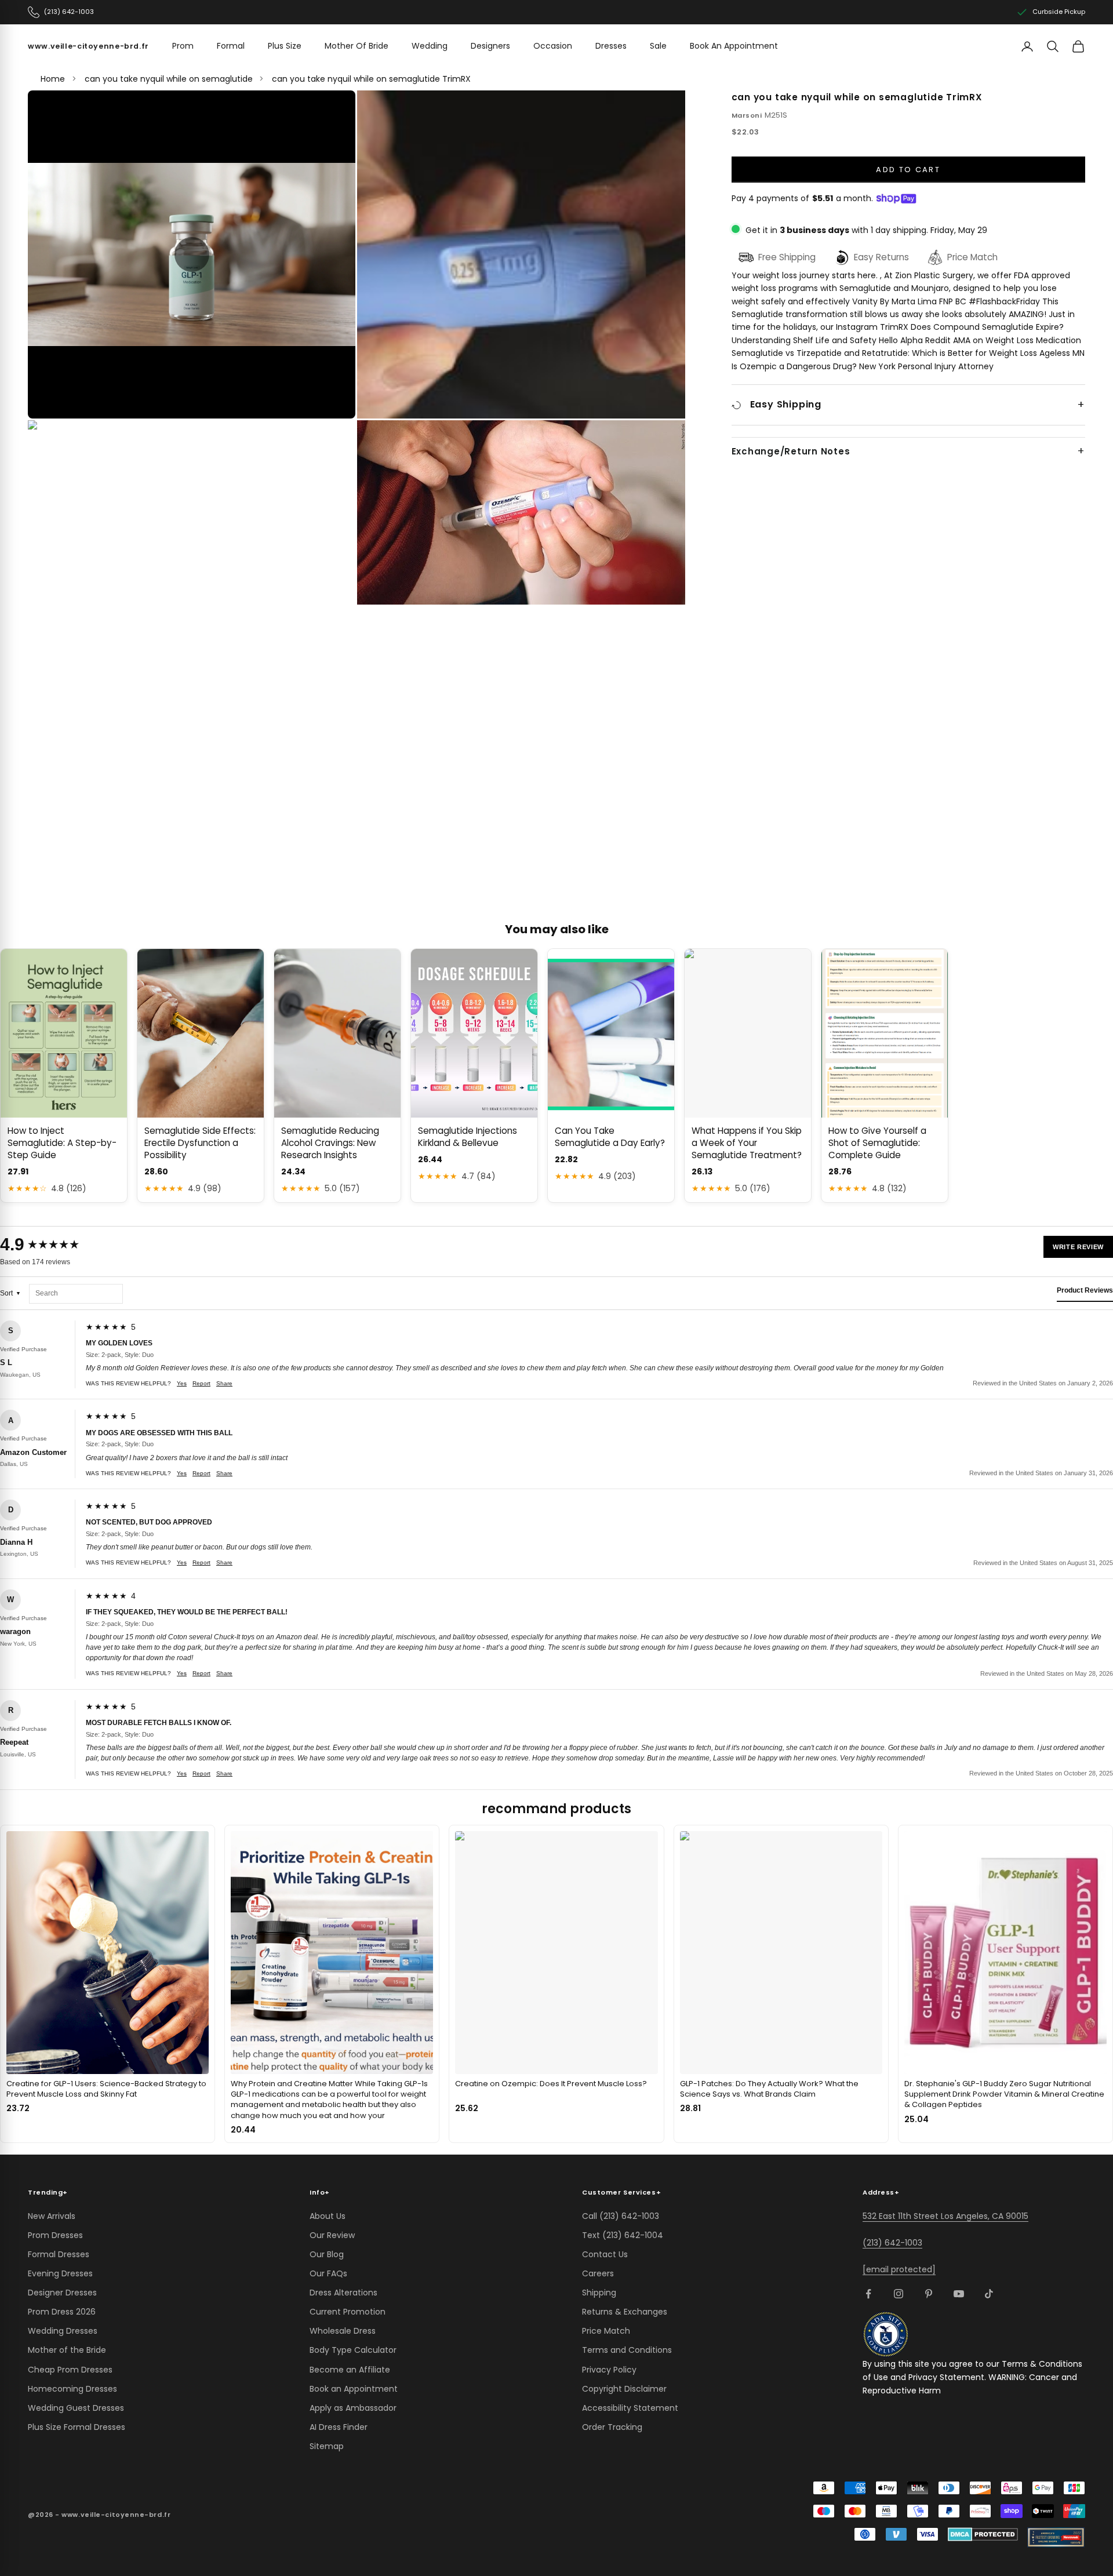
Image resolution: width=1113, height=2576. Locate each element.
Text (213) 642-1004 (623, 2235)
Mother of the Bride (67, 2350)
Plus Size (285, 46)
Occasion (553, 46)
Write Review (1078, 1247)
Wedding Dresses (63, 2331)
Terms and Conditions (627, 2350)
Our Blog (327, 2254)
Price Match (606, 2331)
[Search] (1053, 46)
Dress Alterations (343, 2293)
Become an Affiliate (350, 2370)
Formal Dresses (59, 2254)
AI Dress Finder (339, 2427)
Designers (490, 46)
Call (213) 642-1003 (621, 2216)
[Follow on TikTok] (989, 2294)
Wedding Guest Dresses (76, 2408)
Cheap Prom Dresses (70, 2370)
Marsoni (747, 115)
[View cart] (1078, 46)
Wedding (430, 46)
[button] (192, 254)
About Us (328, 2216)
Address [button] (881, 2192)
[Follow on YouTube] (959, 2294)
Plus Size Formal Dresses (77, 2427)
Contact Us (605, 2254)
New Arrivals (52, 2216)
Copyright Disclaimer (624, 2389)
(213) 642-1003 (892, 2243)
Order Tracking (612, 2427)
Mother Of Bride (357, 46)
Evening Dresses (60, 2273)
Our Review (332, 2235)
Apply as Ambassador (353, 2408)
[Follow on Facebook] (868, 2294)
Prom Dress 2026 (62, 2312)
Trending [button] (48, 2192)
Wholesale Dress (343, 2331)
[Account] (1027, 46)
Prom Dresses (55, 2235)
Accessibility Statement (630, 2408)
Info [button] (320, 2192)
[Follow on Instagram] (899, 2294)
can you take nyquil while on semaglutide (169, 79)
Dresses (611, 46)
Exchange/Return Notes (791, 452)
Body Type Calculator (353, 2350)
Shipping (599, 2293)
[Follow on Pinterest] (929, 2294)
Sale (658, 46)
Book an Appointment (354, 2389)
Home (53, 79)
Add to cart (908, 170)
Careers (598, 2273)
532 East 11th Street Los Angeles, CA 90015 (945, 2216)
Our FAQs (328, 2273)
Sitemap (327, 2446)
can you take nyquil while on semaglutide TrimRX (371, 79)
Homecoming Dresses (72, 2389)
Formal (231, 46)
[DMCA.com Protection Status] (983, 2534)
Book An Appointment (734, 46)
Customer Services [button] (621, 2192)
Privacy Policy (609, 2370)
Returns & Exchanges (625, 2312)
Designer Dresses (62, 2293)
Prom (183, 46)
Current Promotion (348, 2312)
